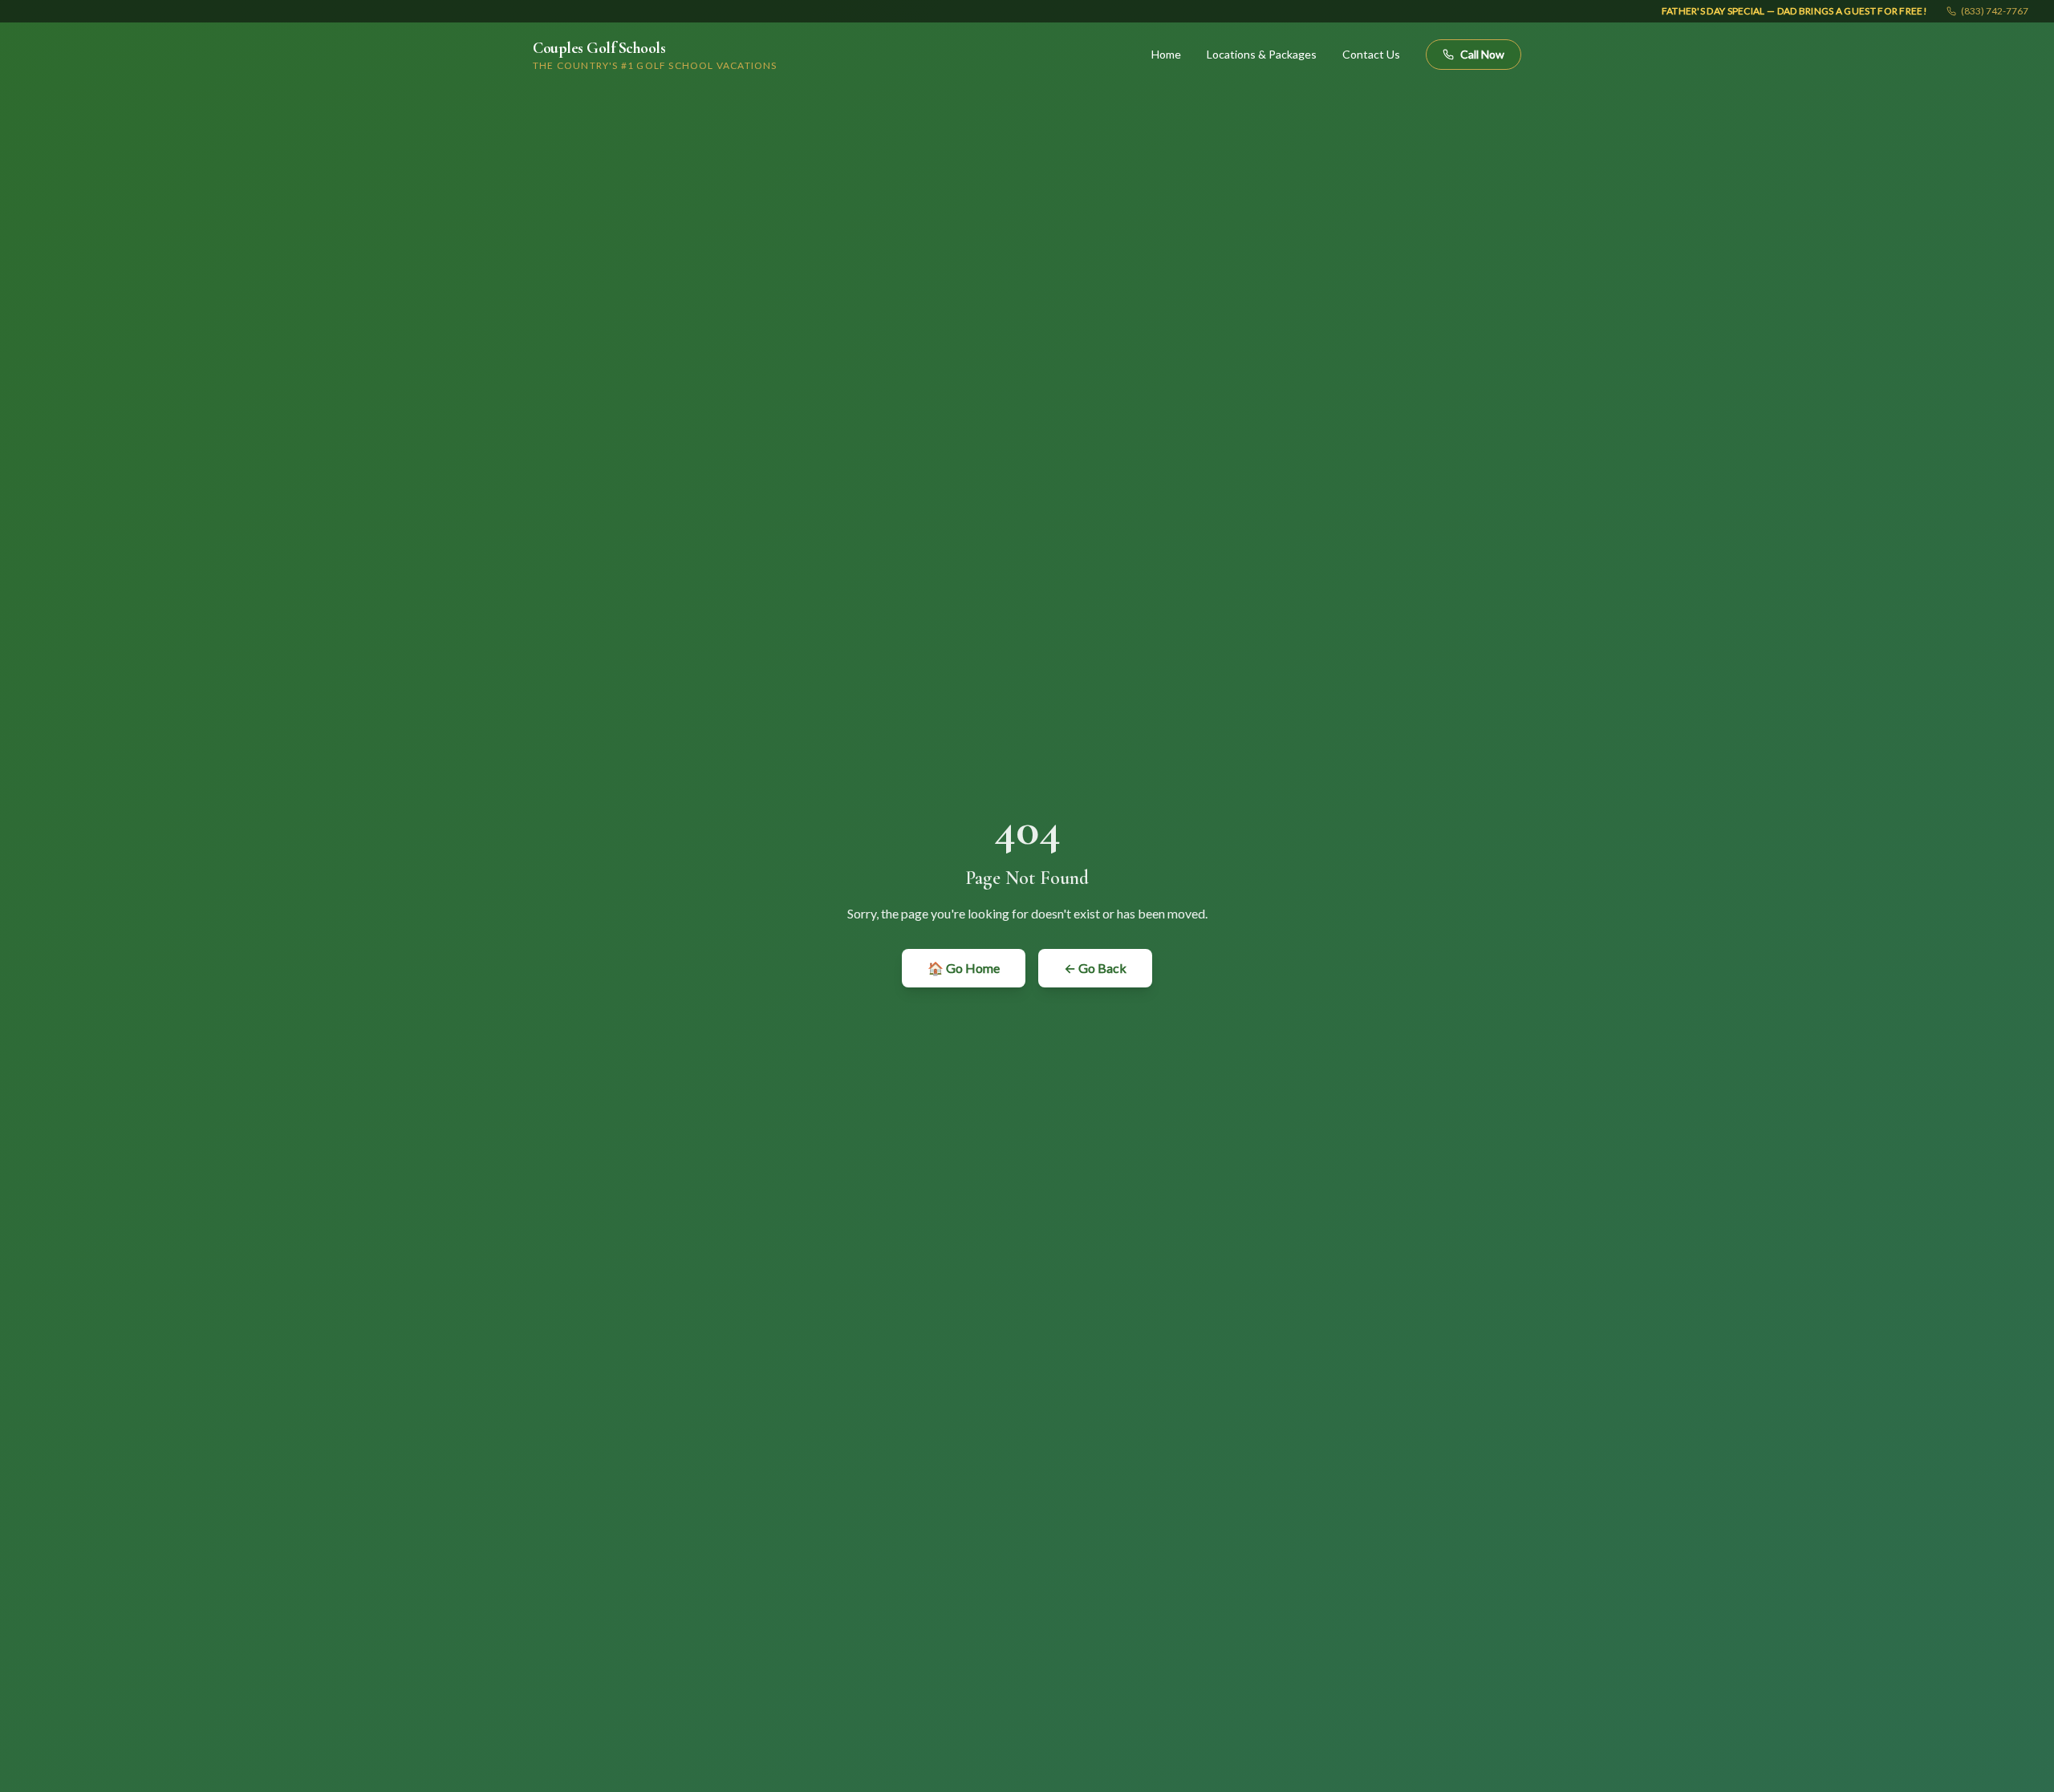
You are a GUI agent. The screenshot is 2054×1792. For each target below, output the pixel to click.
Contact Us (1371, 54)
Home (1166, 54)
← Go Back (1095, 968)
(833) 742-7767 (1995, 11)
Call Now (1482, 54)
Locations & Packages (1262, 54)
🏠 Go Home (964, 968)
